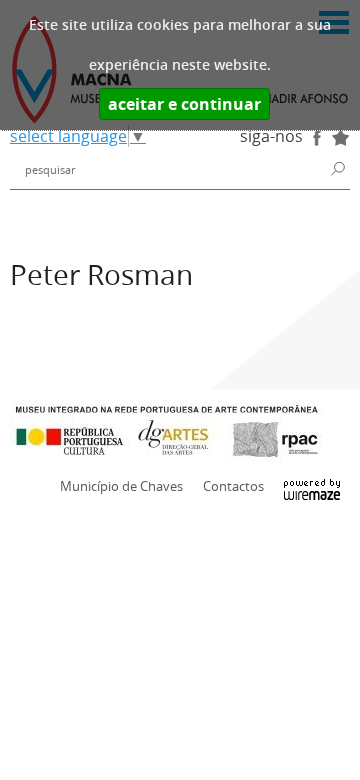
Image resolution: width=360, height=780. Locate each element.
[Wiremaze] (312, 485)
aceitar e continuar (184, 104)
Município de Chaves (121, 486)
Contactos (233, 486)
